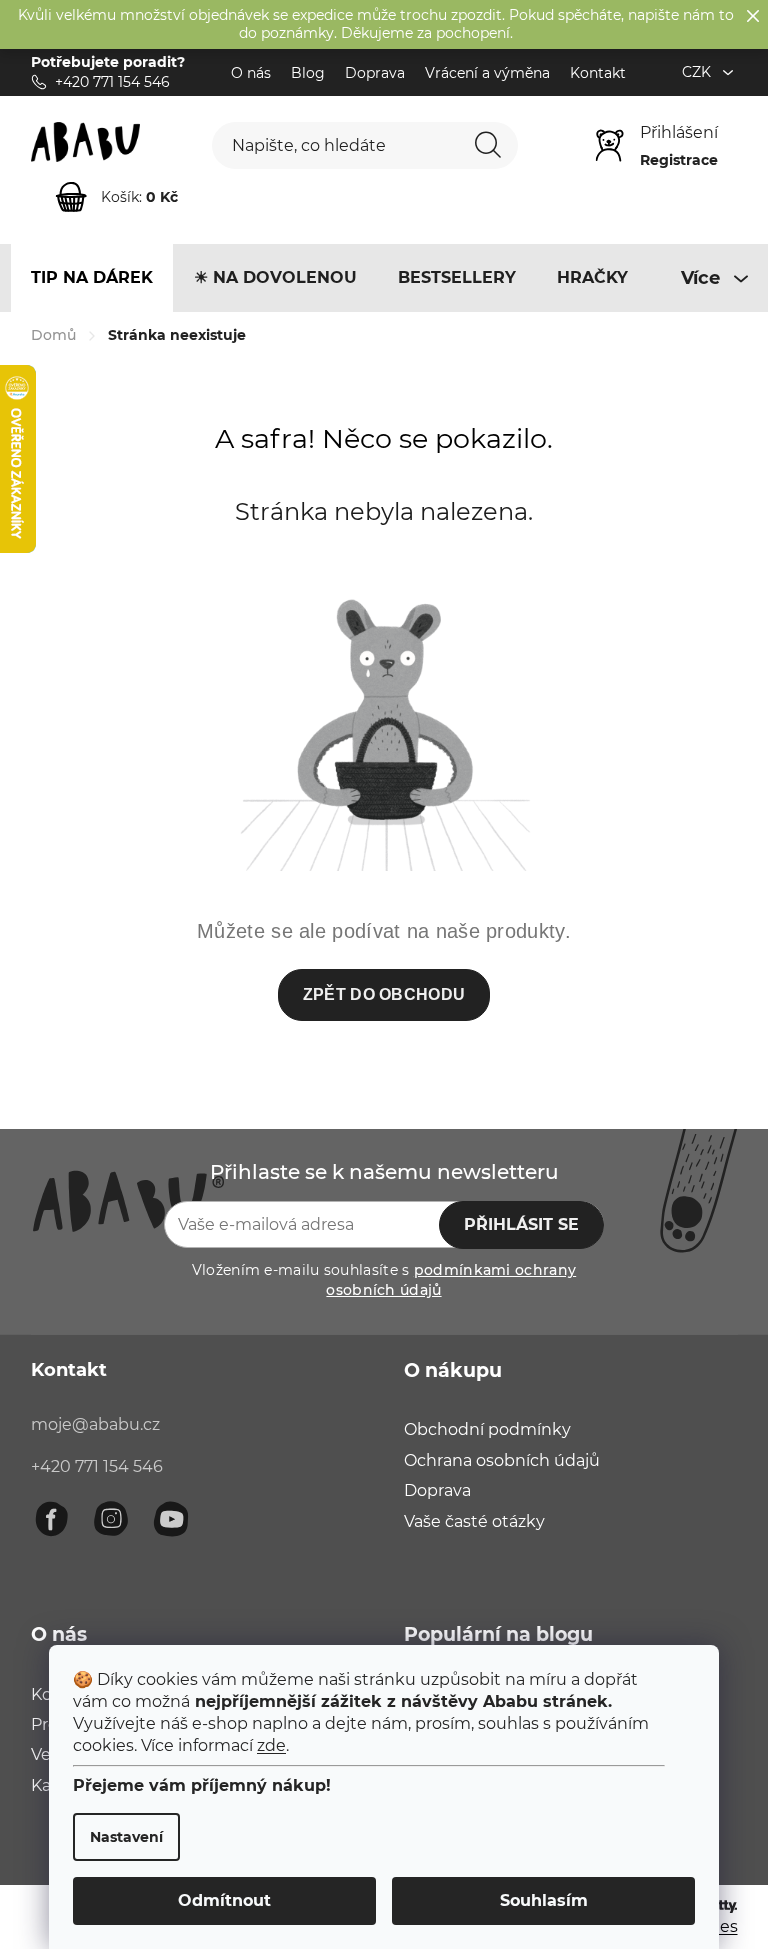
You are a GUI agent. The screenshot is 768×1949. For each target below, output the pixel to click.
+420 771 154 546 (97, 1466)
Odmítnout (224, 1900)
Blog (308, 73)
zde (271, 1745)
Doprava (375, 73)
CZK (698, 72)
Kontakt (598, 73)
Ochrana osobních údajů (502, 1460)
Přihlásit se (521, 1224)
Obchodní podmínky (487, 1429)
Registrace (679, 160)
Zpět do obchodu (384, 994)
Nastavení (126, 1837)
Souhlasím (544, 1900)
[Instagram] (111, 1519)
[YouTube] (171, 1519)
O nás (251, 73)
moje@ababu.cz (95, 1424)
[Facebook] (51, 1519)
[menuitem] (92, 278)
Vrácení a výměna (487, 73)
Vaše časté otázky (474, 1521)
